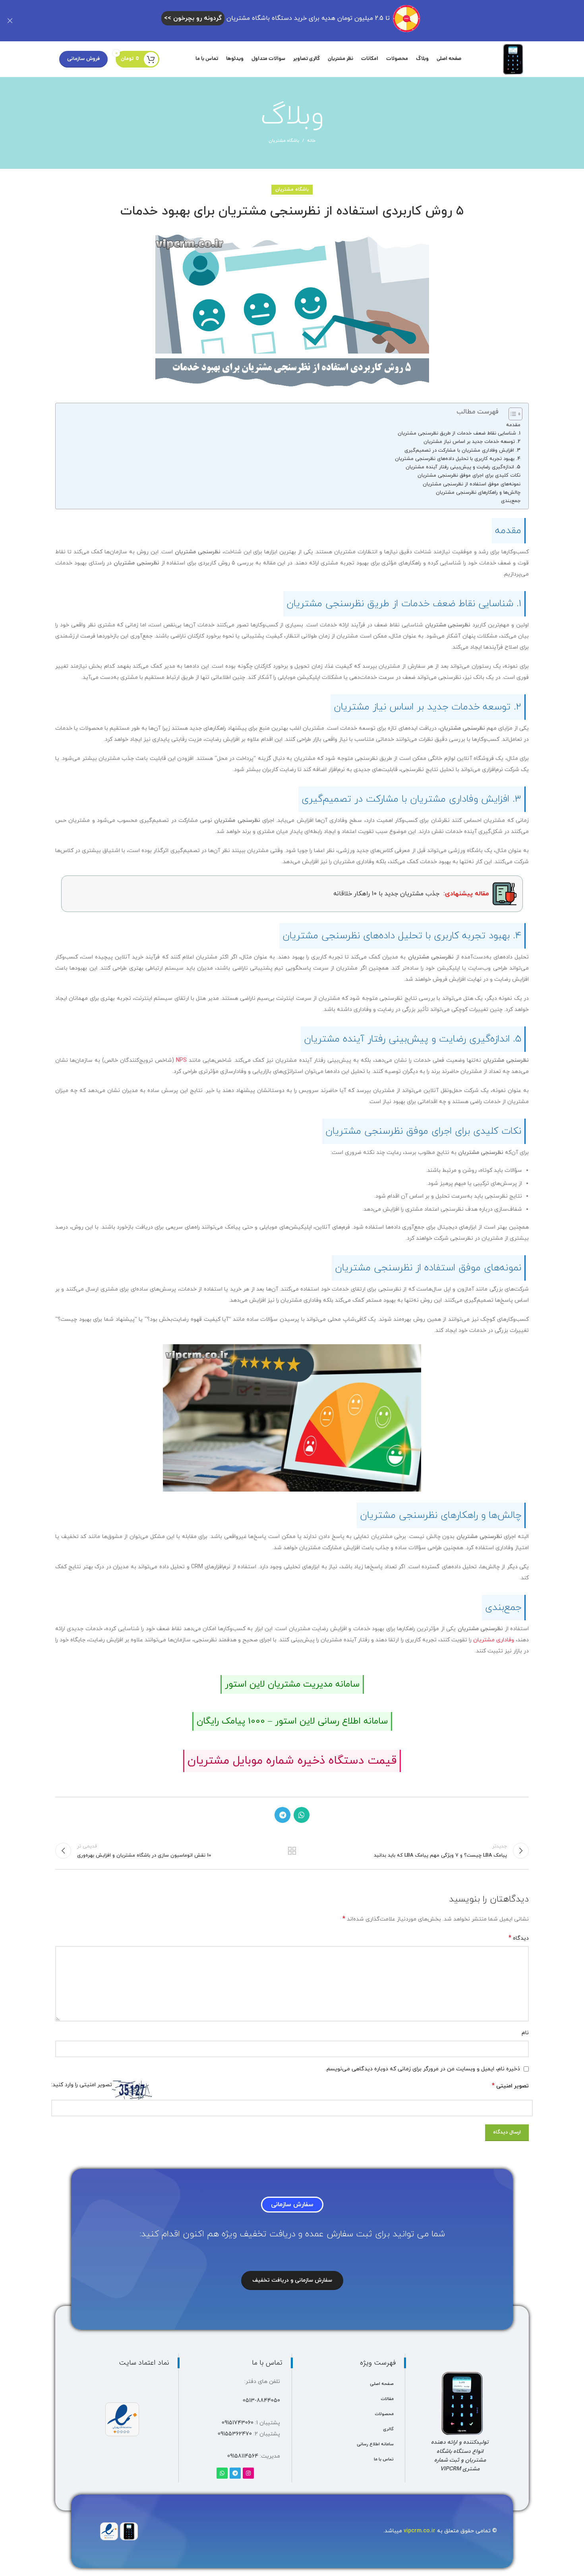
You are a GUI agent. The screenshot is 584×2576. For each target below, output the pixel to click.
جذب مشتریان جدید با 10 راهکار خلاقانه (411, 894)
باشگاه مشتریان (284, 141)
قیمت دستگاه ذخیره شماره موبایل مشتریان (292, 1761)
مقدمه (513, 425)
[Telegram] (235, 2473)
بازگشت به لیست (292, 1851)
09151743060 (238, 2423)
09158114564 (243, 2456)
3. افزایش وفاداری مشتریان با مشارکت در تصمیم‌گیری (462, 450)
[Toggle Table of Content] (511, 414)
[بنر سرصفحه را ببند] (10, 21)
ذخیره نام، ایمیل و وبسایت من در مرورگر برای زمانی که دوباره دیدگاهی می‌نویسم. (423, 2069)
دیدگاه (519, 1938)
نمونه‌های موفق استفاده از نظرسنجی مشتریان (472, 484)
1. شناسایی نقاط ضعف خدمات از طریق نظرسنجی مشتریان (459, 433)
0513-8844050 (261, 2401)
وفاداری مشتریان (494, 1640)
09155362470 (235, 2434)
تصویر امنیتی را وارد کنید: (82, 2085)
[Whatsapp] (222, 2473)
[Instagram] (248, 2473)
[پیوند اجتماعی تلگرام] (282, 1815)
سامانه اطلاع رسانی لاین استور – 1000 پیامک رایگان (292, 1721)
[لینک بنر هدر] (304, 21)
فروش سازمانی (83, 59)
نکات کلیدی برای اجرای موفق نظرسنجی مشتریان (469, 475)
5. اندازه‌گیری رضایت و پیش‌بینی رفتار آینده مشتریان (463, 467)
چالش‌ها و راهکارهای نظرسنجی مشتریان (478, 493)
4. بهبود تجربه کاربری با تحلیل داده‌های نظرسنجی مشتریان (458, 459)
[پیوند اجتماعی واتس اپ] (302, 1815)
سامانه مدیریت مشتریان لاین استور (292, 1684)
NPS (181, 1060)
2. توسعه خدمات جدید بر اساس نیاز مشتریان (472, 442)
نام (525, 2033)
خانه (311, 141)
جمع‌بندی (511, 501)
